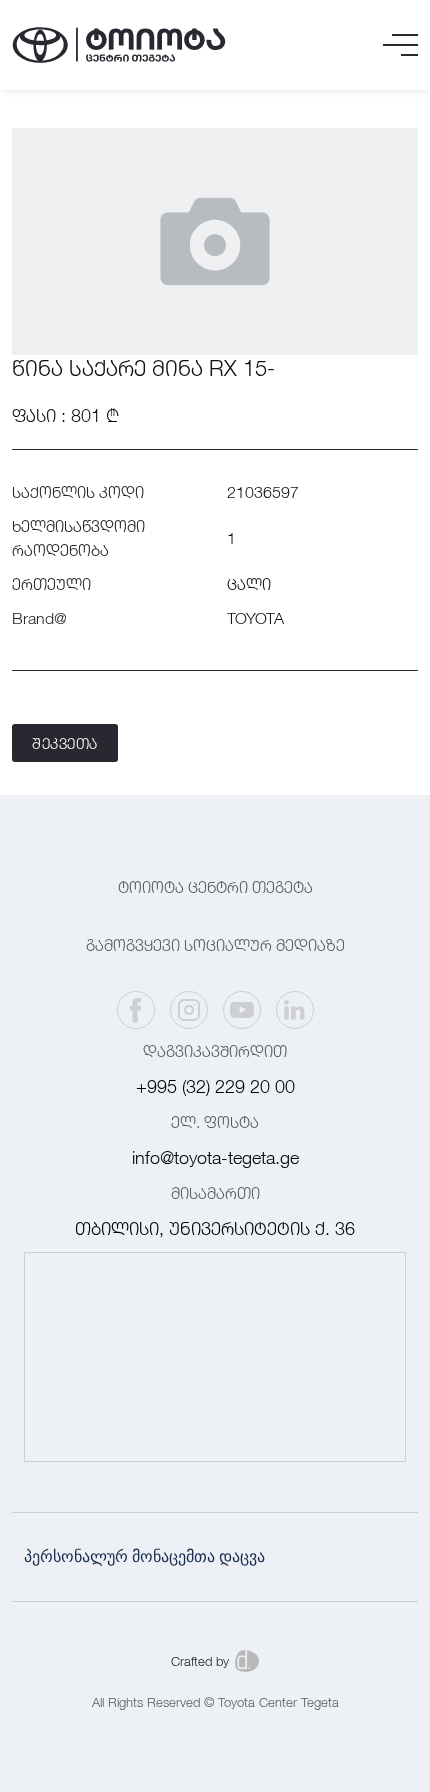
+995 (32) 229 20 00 (215, 1086)
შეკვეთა (65, 743)
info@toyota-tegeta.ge (215, 1157)
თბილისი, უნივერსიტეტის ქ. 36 (215, 1228)
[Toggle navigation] (400, 45)
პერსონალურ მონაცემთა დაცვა (144, 1556)
